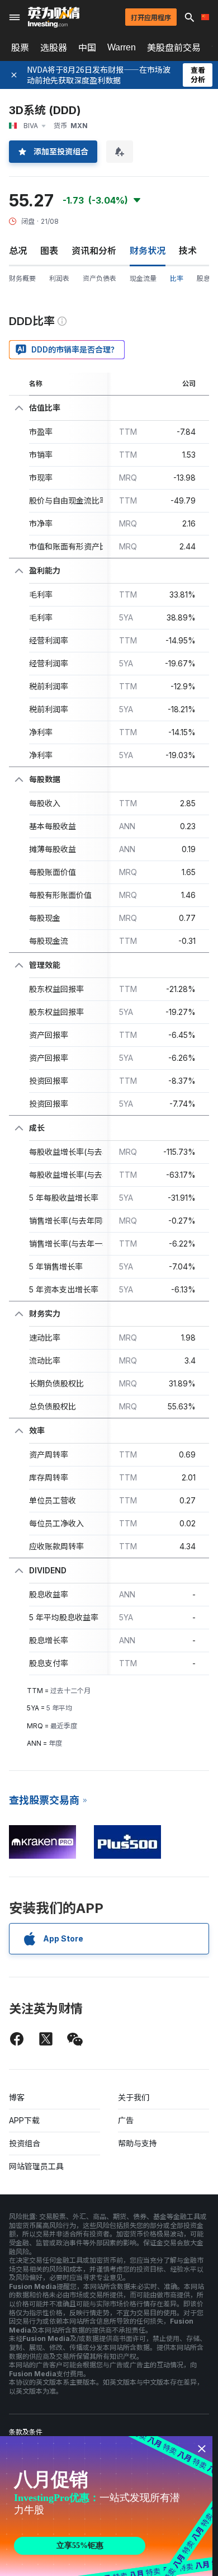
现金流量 (143, 278)
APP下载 (24, 2120)
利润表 (59, 278)
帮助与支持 (138, 2143)
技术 (188, 251)
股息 (203, 278)
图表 (49, 251)
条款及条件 (26, 2432)
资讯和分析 (94, 251)
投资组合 (25, 2143)
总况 (18, 251)
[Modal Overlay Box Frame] (106, 2506)
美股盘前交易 (174, 48)
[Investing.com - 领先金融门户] (54, 17)
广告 (126, 2120)
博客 (17, 2097)
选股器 (54, 48)
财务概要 (22, 278)
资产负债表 (99, 278)
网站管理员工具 (36, 2166)
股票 (20, 48)
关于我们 (134, 2097)
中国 (87, 48)
